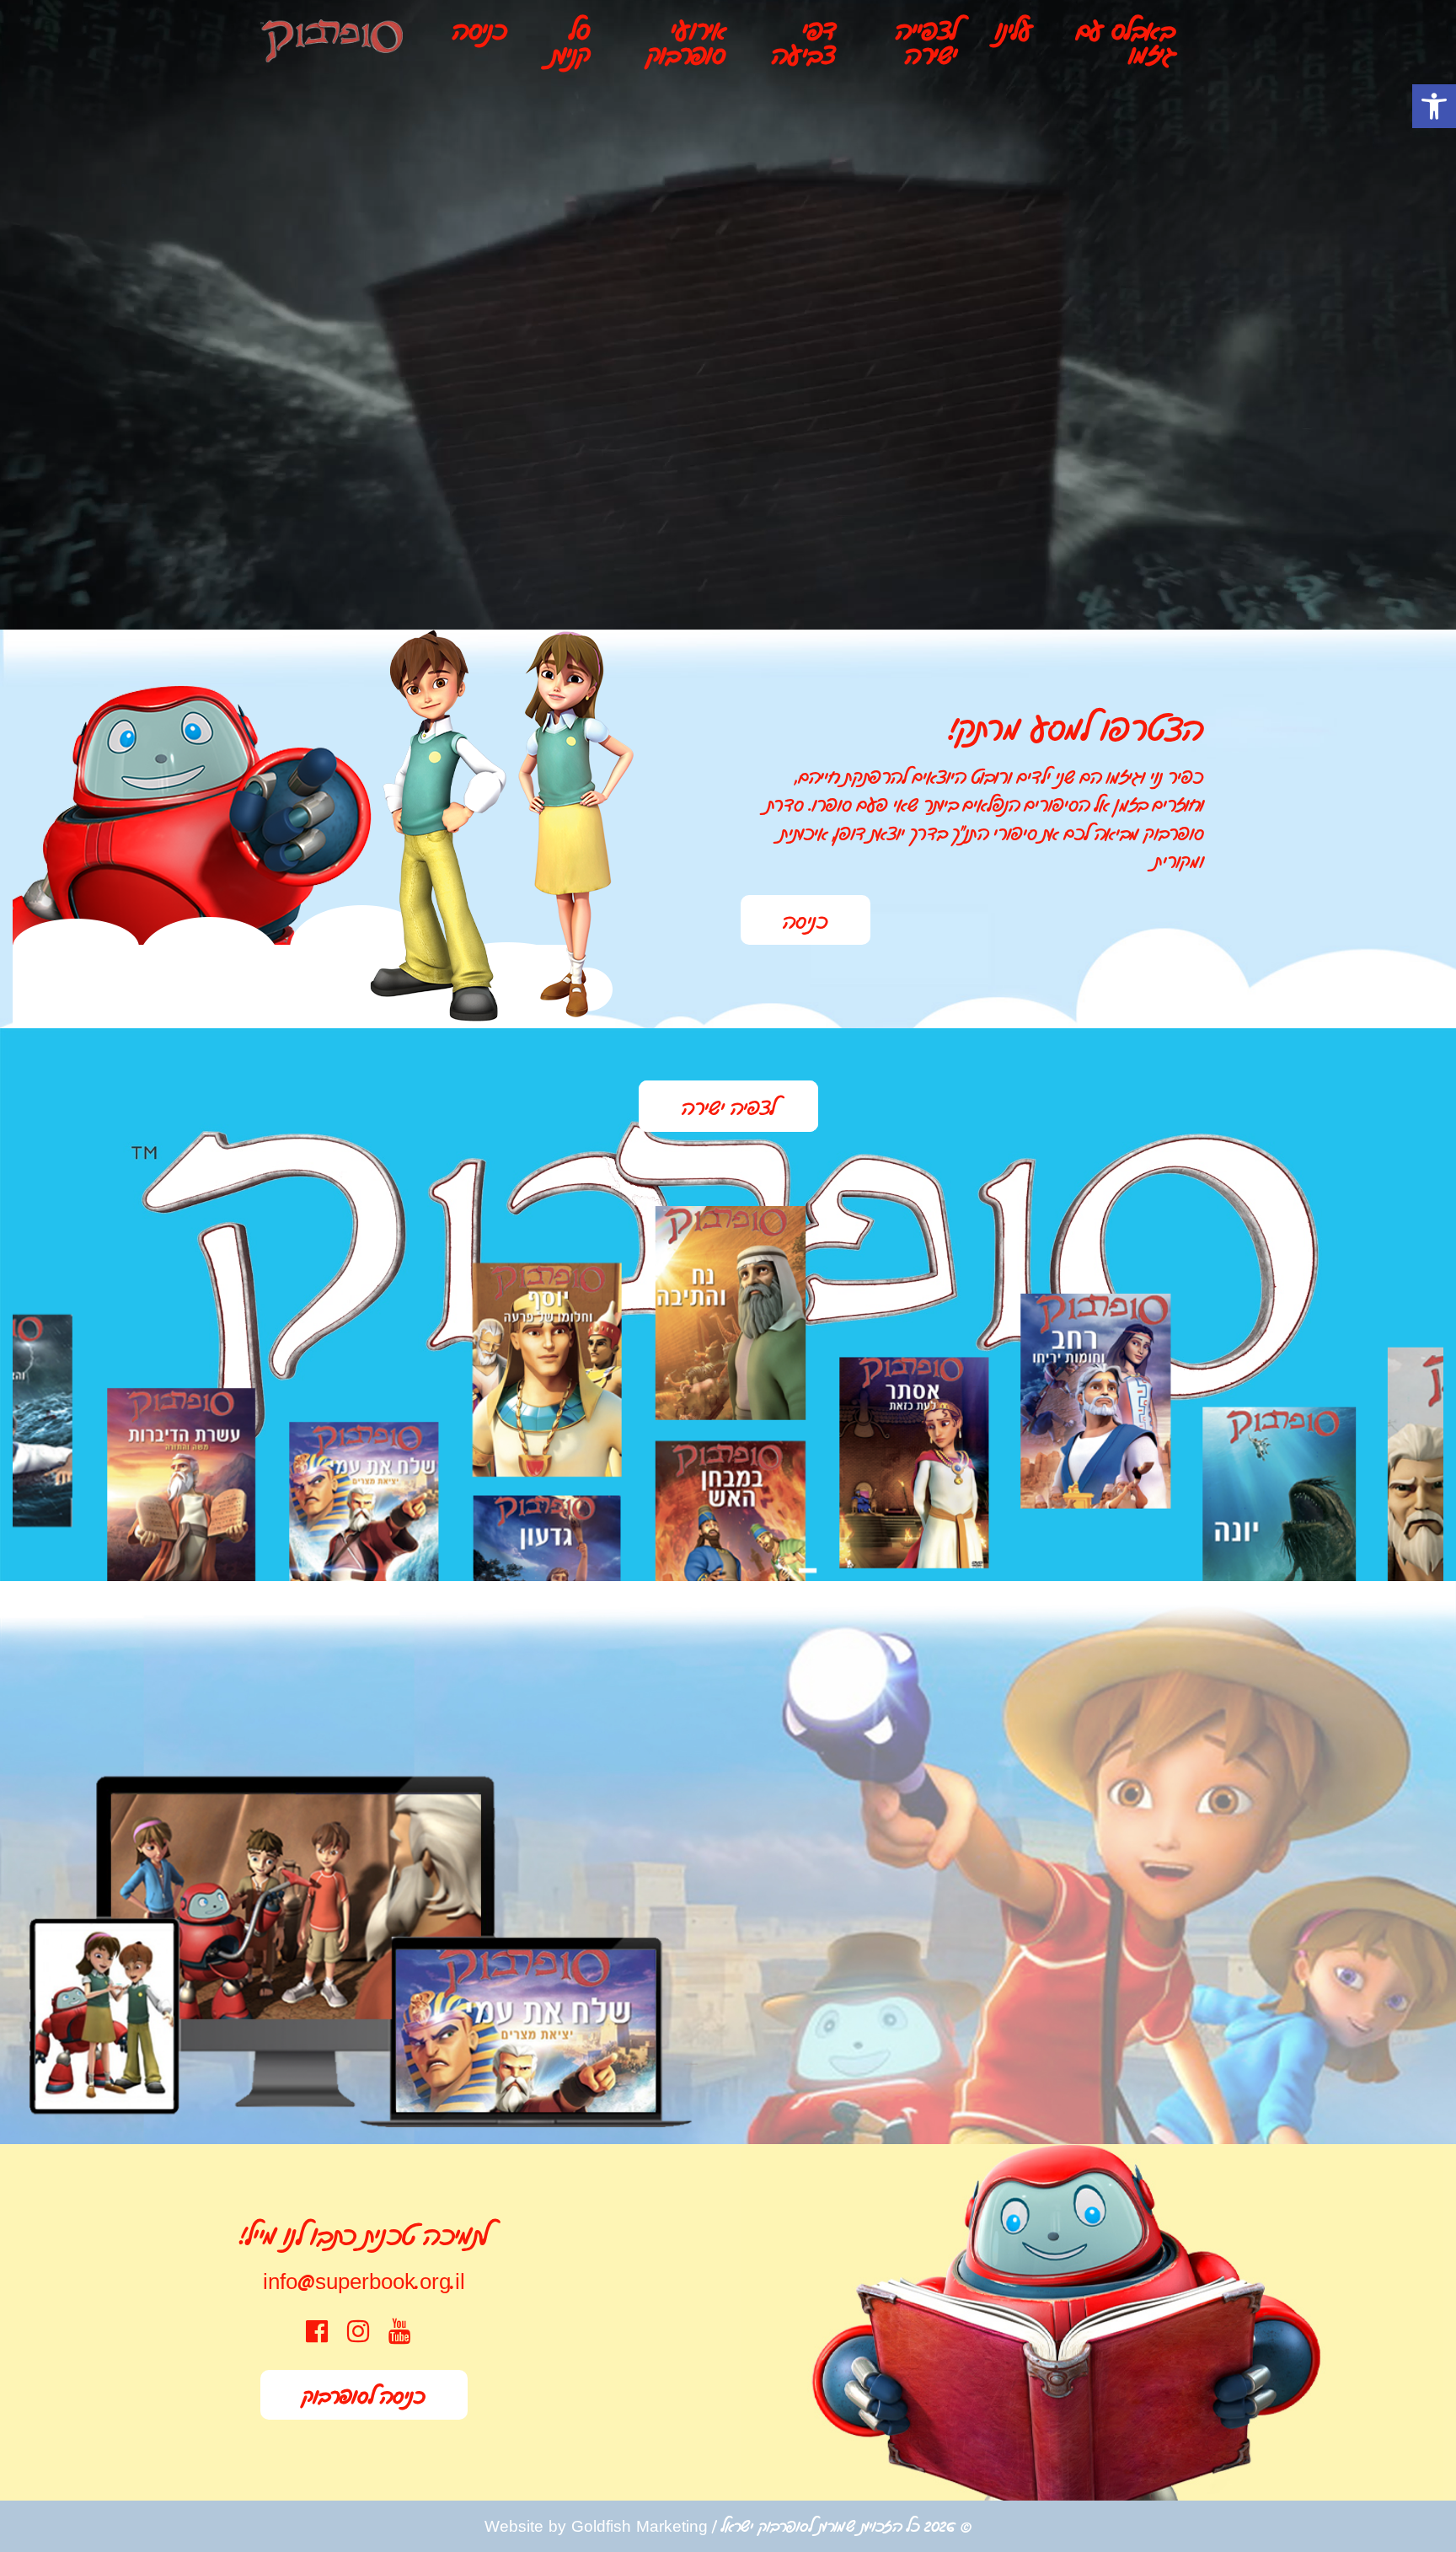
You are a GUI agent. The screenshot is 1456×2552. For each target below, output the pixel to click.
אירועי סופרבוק (687, 41)
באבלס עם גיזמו (1127, 41)
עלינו (1014, 29)
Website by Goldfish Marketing (596, 2525)
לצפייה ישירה (926, 41)
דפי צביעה (804, 41)
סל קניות (571, 41)
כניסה (480, 29)
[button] (1434, 106)
